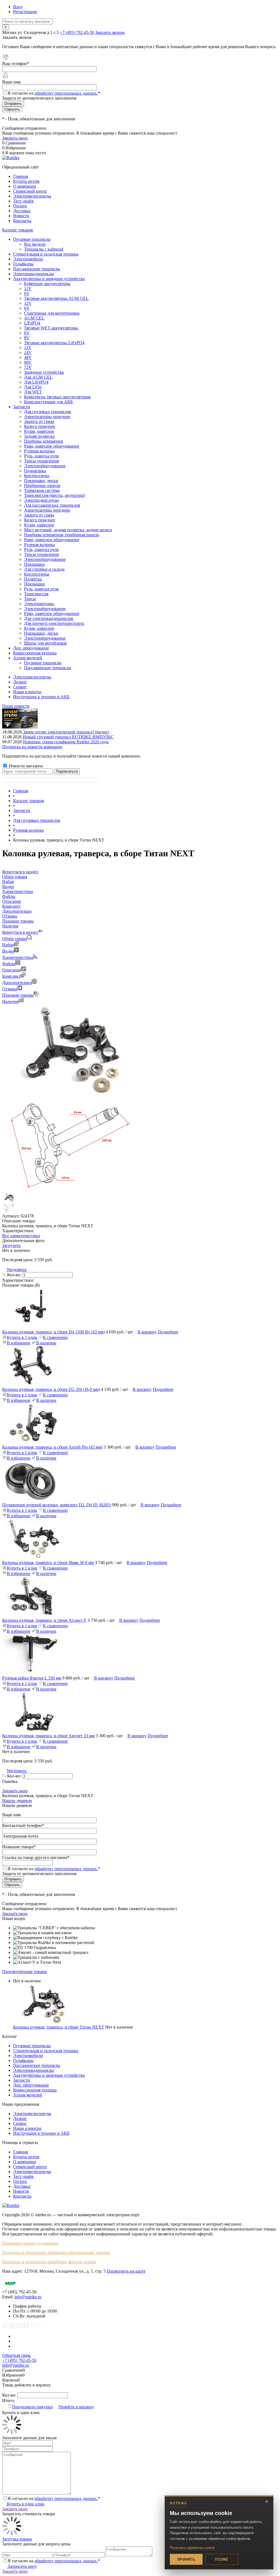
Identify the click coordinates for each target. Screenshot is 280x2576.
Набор (8, 945)
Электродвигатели (41, 500)
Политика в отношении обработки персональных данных (56, 2252)
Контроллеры (37, 476)
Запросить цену (22, 2566)
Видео (8, 951)
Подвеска (33, 579)
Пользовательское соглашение (30, 2243)
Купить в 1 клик (22, 1337)
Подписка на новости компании (32, 747)
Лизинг (20, 682)
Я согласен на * (54, 2498)
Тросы (30, 599)
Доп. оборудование (31, 2085)
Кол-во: (15, 1275)
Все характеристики (21, 1236)
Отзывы (10, 989)
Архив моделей (28, 2095)
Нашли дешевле (17, 1801)
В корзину (147, 1332)
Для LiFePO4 (36, 382)
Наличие (10, 1001)
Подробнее (168, 1332)
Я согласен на (54, 93)
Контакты (22, 221)
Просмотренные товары (25, 1972)
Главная (21, 176)
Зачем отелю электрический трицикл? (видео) (66, 732)
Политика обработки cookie (192, 2548)
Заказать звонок (110, 32)
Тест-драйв (23, 201)
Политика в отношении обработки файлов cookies (49, 2262)
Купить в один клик (25, 2504)
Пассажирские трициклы (37, 2065)
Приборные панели (42, 485)
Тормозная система (42, 490)
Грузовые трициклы (32, 2046)
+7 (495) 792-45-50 (77, 32)
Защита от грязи (39, 421)
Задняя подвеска (39, 436)
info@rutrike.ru (28, 2297)
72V (28, 367)
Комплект (11, 976)
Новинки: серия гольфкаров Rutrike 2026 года (66, 742)
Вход (18, 7)
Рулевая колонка (39, 451)
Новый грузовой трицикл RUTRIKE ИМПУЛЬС (68, 737)
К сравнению (55, 1337)
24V (28, 353)
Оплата (20, 206)
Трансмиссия (36, 594)
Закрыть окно (15, 138)
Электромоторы (39, 604)
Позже (222, 2559)
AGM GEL (34, 318)
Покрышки (34, 564)
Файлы (9, 964)
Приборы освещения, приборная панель (62, 535)
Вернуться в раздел (20, 932)
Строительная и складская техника (46, 2051)
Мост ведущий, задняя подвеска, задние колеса (68, 530)
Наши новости (16, 706)
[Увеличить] (71, 1094)
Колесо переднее (40, 426)
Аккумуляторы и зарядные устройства (49, 2075)
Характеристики (18, 957)
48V (28, 357)
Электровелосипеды (32, 196)
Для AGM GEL (38, 377)
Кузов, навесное (39, 431)
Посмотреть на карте (126, 2271)
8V (27, 338)
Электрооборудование (45, 466)
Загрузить (11, 1245)
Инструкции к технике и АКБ (41, 697)
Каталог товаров (18, 230)
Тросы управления (41, 461)
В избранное (19, 1343)
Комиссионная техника (35, 2090)
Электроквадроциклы (33, 2070)
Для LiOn (33, 387)
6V (27, 293)
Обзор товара (15, 939)
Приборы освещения (43, 441)
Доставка (22, 211)
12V (28, 288)
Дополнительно (17, 983)
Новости (21, 216)
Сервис (20, 687)
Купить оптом (26, 181)
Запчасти (22, 2080)
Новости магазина (25, 766)
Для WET (33, 392)
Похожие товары (18, 995)
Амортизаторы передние (47, 417)
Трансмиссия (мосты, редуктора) (55, 495)
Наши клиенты (27, 692)
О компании (25, 186)
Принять (186, 2559)
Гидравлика (35, 471)
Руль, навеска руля (41, 456)
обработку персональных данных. (66, 93)
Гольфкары (23, 2060)
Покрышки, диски (41, 481)
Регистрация (25, 12)
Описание (12, 970)
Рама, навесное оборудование (52, 446)
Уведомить (17, 1270)
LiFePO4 (32, 323)
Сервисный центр (30, 191)
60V (28, 362)
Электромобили (28, 2056)
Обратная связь (16, 2355)
